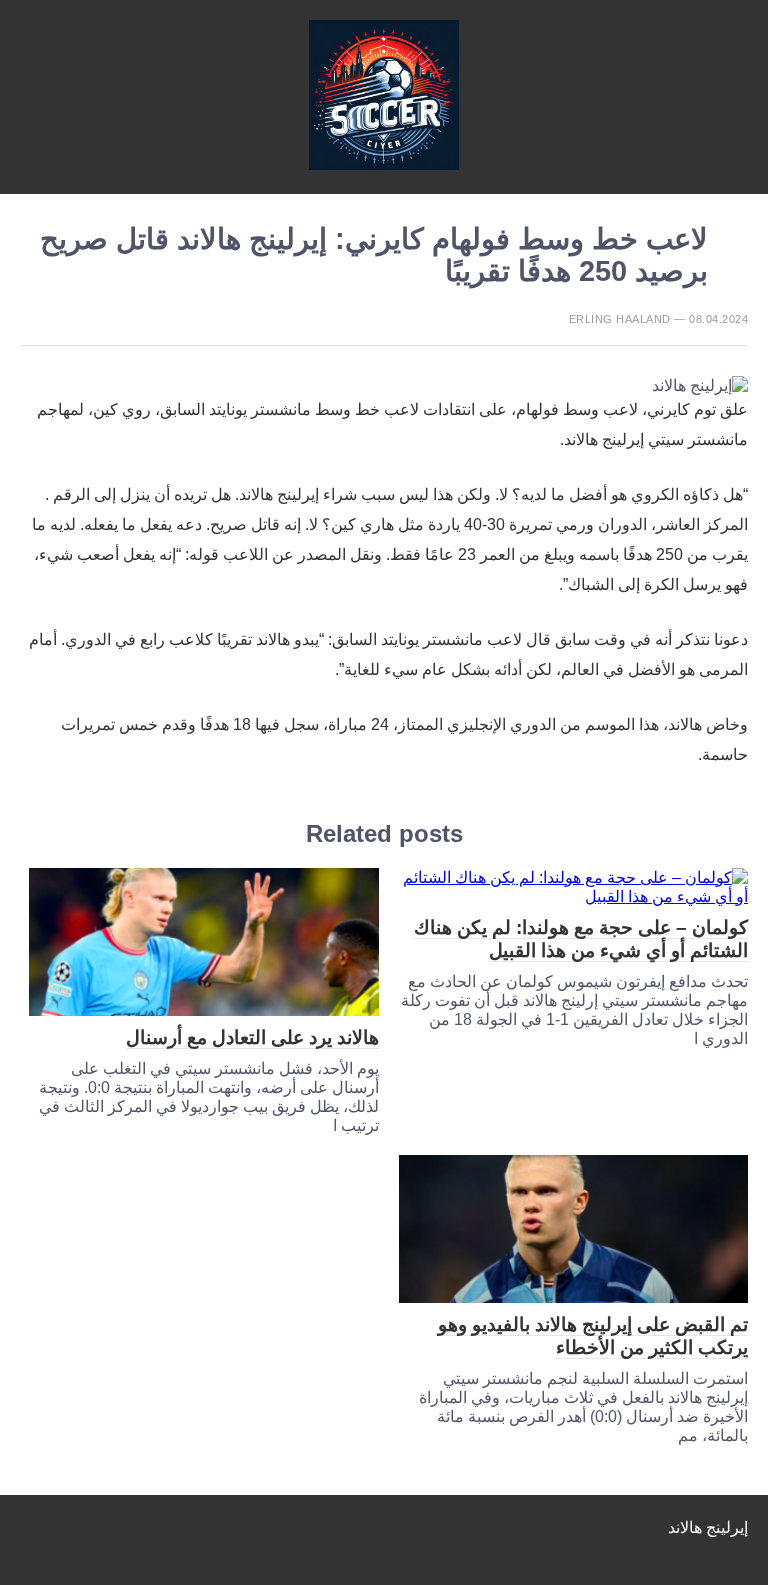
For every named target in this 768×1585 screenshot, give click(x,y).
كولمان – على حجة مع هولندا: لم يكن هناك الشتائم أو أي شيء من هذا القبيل (581, 939)
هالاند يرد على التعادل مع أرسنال (252, 1037)
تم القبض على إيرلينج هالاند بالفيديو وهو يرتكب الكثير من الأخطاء (593, 1336)
